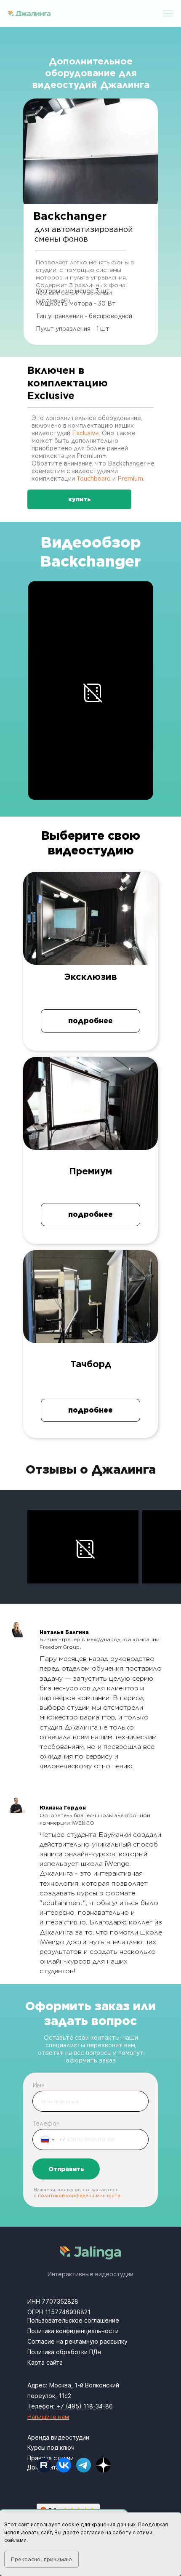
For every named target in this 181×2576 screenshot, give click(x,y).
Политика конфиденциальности (73, 2331)
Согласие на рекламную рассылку (77, 2341)
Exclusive (85, 433)
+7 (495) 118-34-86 (85, 2406)
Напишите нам (48, 2417)
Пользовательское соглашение (73, 2320)
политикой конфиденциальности (79, 2195)
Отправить (66, 2169)
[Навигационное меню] (168, 13)
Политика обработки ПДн (64, 2352)
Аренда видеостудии (58, 2437)
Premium (130, 479)
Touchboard (94, 479)
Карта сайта (45, 2362)
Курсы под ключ (51, 2447)
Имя (39, 2085)
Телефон (46, 2124)
